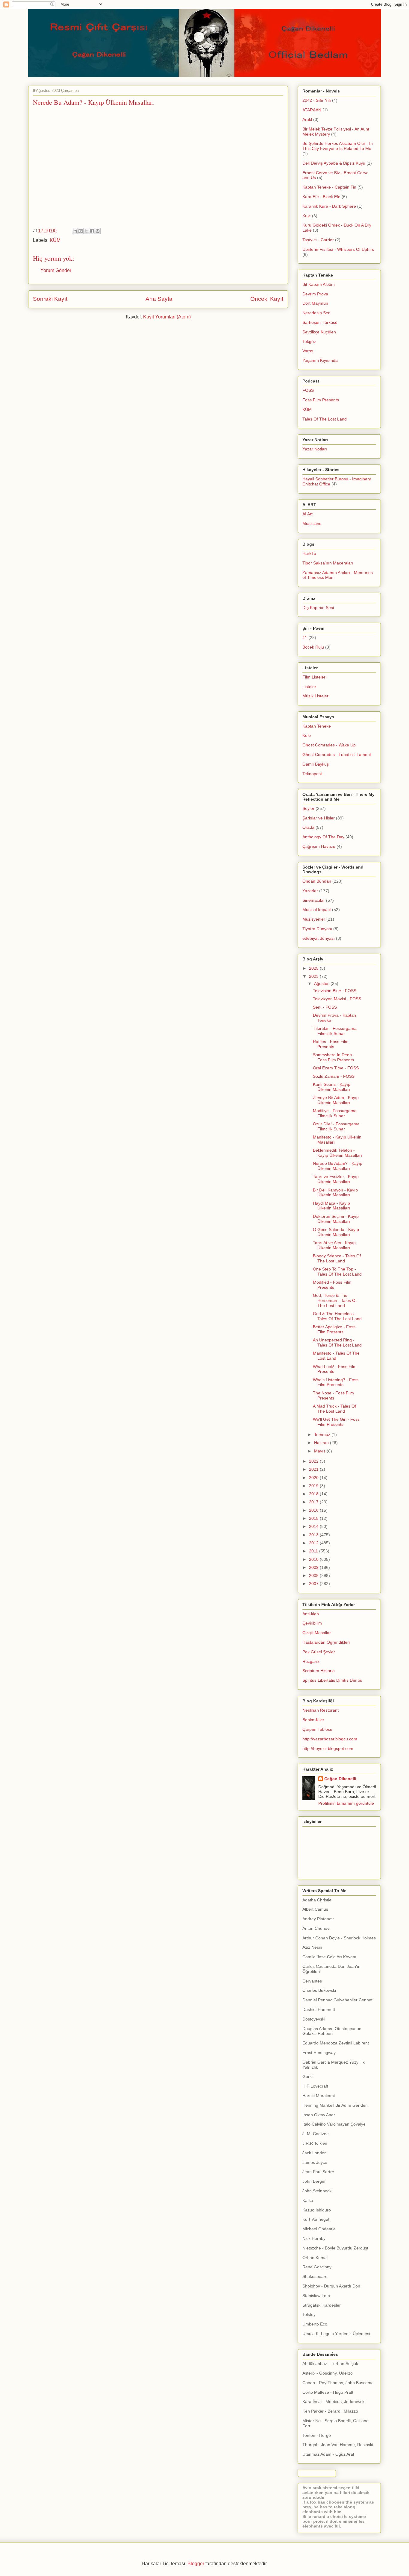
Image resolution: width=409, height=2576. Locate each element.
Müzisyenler (314, 919)
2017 (314, 1502)
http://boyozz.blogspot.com (328, 1748)
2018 (314, 1494)
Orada (308, 827)
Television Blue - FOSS (335, 991)
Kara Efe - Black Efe (321, 197)
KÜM (55, 240)
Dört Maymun (315, 303)
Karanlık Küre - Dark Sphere (329, 206)
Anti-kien (311, 1614)
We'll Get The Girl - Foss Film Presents (336, 1422)
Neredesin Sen (316, 313)
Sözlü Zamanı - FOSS (334, 1076)
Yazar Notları (315, 449)
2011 (314, 1551)
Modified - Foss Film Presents (332, 1285)
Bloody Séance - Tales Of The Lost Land (337, 1258)
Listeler (309, 687)
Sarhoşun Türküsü (320, 322)
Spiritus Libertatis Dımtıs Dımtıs (332, 1680)
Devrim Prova (315, 294)
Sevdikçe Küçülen (319, 332)
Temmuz (323, 1435)
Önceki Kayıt (267, 299)
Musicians (312, 523)
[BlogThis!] (81, 231)
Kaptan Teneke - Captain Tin (329, 187)
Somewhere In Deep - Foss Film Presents (334, 1057)
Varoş (308, 351)
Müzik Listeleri (316, 696)
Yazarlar (310, 891)
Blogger (196, 2564)
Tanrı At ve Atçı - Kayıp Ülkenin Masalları (334, 1245)
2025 (314, 968)
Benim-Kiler (313, 1720)
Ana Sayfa (159, 299)
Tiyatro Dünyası (317, 929)
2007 (314, 1584)
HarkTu (309, 553)
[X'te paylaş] (86, 231)
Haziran (322, 1443)
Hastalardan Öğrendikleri (326, 1642)
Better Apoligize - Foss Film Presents (334, 1329)
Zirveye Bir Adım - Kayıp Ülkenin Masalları (336, 1100)
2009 (314, 1567)
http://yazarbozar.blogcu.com (330, 1739)
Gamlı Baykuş (316, 764)
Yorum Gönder (56, 270)
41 (305, 637)
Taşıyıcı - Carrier (318, 240)
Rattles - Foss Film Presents (331, 1044)
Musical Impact (317, 910)
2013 (314, 1535)
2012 (314, 1543)
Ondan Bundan (317, 881)
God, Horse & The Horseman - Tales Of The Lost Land (335, 1300)
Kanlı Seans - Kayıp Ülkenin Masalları (332, 1087)
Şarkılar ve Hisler (319, 818)
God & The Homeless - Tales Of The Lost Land (337, 1316)
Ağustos (322, 983)
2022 (314, 1461)
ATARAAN (312, 110)
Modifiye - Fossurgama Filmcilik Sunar (335, 1113)
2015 (314, 1518)
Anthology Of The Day (323, 837)
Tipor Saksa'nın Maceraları (328, 563)
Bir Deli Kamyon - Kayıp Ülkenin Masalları (335, 1193)
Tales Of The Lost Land (325, 419)
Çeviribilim (312, 1623)
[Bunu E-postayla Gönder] (75, 231)
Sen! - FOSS (325, 1007)
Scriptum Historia (319, 1671)
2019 (314, 1486)
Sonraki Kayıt (50, 299)
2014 (314, 1526)
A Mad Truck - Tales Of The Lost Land (334, 1409)
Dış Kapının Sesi (318, 608)
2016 (314, 1510)
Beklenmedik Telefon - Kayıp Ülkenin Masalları (337, 1153)
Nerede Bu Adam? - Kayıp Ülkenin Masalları (338, 1166)
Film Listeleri (314, 677)
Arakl (307, 119)
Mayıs (320, 1451)
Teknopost (312, 774)
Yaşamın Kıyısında (320, 360)
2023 (314, 976)
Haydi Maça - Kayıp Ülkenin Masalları (331, 1206)
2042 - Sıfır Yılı (317, 100)
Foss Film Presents (321, 400)
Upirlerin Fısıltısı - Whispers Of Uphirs (338, 249)
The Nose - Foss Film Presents (333, 1395)
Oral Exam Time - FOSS (336, 1068)
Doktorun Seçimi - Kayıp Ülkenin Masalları (336, 1219)
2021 (314, 1469)
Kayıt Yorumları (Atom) (167, 317)
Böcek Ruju (313, 647)
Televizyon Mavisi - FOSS (337, 999)
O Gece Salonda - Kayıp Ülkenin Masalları (336, 1232)
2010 (314, 1559)
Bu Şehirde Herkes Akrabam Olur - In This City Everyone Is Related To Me (338, 146)
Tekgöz (309, 341)
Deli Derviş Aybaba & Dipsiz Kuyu (334, 163)
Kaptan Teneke (317, 726)
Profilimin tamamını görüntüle (346, 1803)
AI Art (307, 514)
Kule (307, 216)
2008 (314, 1575)
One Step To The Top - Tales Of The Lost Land (337, 1272)
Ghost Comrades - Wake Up (329, 745)
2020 (314, 1478)
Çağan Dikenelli (340, 1779)
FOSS (308, 390)
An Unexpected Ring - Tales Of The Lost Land (337, 1342)
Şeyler (308, 808)
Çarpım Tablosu (317, 1729)
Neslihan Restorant (321, 1710)
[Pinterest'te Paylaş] (98, 231)
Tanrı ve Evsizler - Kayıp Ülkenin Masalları (336, 1179)
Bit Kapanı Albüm (319, 284)
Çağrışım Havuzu (319, 846)
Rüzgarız (311, 1661)
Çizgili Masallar (317, 1633)
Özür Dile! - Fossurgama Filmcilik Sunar (336, 1126)
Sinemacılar (314, 900)
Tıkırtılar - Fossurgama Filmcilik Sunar (335, 1031)
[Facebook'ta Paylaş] (92, 231)
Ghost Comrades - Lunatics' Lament (337, 755)
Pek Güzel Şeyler (319, 1652)
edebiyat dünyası (319, 938)
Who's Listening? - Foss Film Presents (336, 1382)
